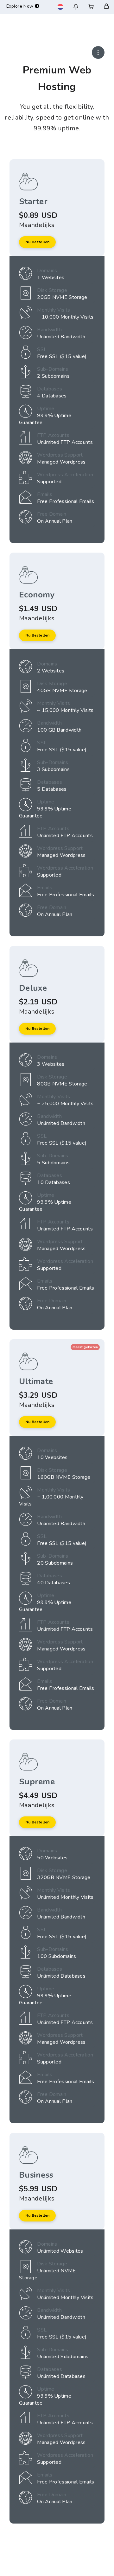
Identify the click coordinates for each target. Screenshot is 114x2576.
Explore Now (21, 6)
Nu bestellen (37, 242)
